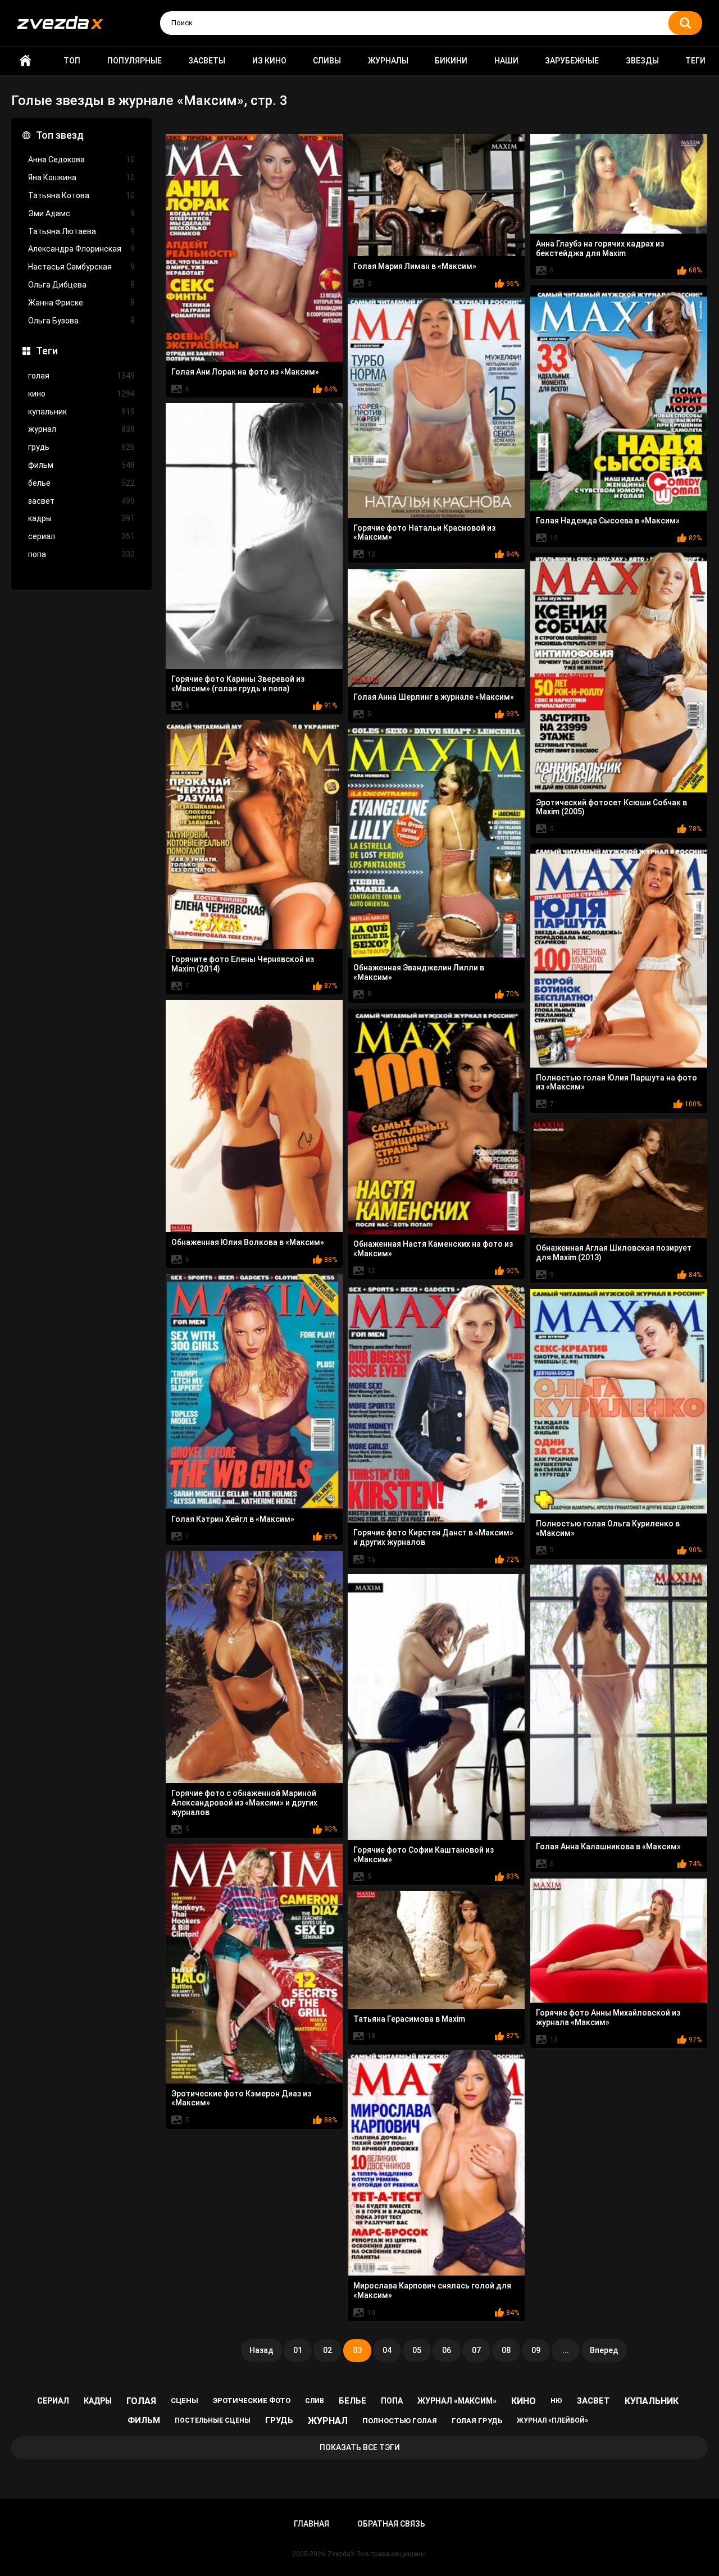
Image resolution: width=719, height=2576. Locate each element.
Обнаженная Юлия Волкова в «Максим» (248, 1242)
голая (81, 376)
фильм (81, 465)
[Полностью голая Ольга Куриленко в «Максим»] (619, 1401)
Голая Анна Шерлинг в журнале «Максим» (434, 697)
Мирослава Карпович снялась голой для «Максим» (432, 2290)
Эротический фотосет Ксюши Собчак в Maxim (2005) (611, 807)
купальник (81, 412)
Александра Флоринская (81, 249)
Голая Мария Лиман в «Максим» (415, 266)
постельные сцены (213, 2420)
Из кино (269, 61)
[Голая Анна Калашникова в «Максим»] (619, 1701)
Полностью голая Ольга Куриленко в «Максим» (608, 1528)
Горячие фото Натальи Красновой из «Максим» (424, 533)
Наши (506, 61)
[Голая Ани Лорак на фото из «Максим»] (254, 248)
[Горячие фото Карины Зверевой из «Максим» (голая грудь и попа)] (254, 536)
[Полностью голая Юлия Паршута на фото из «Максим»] (619, 956)
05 (417, 2350)
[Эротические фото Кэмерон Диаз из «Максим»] (254, 1964)
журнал (81, 429)
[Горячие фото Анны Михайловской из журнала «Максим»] (619, 1941)
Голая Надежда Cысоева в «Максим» (608, 521)
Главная (25, 61)
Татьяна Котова (81, 195)
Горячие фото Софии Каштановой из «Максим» (424, 1855)
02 (327, 2350)
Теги (695, 61)
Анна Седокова (81, 159)
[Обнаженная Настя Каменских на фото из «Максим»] (436, 1121)
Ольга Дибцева (81, 285)
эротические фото (252, 2401)
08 (506, 2350)
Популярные (135, 61)
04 (387, 2350)
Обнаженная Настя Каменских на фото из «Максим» (433, 1249)
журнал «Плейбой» (552, 2420)
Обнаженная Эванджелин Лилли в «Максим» (419, 972)
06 (447, 2350)
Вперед (604, 2350)
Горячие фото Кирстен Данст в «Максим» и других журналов (433, 1537)
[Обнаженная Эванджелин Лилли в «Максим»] (436, 843)
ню (556, 2401)
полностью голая (400, 2421)
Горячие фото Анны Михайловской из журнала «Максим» (608, 2018)
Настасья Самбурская (81, 267)
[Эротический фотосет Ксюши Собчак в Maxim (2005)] (619, 673)
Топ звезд (60, 135)
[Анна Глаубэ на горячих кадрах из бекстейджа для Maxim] (619, 184)
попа (81, 554)
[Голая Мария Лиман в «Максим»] (436, 195)
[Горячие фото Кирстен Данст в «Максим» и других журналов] (436, 1404)
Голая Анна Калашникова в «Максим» (608, 1846)
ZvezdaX (341, 2554)
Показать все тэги (360, 2447)
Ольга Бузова (81, 321)
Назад (261, 2350)
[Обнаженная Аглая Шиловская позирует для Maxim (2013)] (619, 1178)
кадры (81, 518)
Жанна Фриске (81, 303)
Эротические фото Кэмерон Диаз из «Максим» (241, 2098)
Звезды (642, 61)
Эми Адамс (81, 213)
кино (81, 394)
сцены (185, 2401)
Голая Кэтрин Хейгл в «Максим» (233, 1519)
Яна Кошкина (81, 177)
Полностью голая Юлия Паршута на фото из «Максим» (616, 1082)
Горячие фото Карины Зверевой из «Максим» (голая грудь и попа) (238, 684)
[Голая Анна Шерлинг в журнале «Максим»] (436, 628)
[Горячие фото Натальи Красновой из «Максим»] (436, 408)
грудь (81, 447)
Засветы (207, 61)
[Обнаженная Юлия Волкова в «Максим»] (254, 1116)
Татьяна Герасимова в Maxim (409, 2019)
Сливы (327, 61)
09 (536, 2350)
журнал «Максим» (457, 2401)
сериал (81, 536)
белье (81, 483)
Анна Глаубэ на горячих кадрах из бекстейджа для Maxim (600, 249)
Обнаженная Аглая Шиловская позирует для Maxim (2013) (614, 1253)
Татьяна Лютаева (81, 231)
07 (476, 2350)
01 (298, 2350)
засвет (81, 501)
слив (315, 2401)
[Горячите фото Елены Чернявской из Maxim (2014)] (254, 835)
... (566, 2350)
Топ (72, 61)
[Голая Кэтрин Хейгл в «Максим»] (254, 1392)
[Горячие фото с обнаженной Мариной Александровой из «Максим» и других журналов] (254, 1667)
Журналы (388, 61)
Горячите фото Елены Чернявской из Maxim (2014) (243, 964)
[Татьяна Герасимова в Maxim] (436, 1950)
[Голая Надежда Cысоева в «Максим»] (619, 398)
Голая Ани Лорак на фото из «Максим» (245, 372)
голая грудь (477, 2421)
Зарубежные (572, 61)
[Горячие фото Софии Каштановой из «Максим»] (436, 1707)
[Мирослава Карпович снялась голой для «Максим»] (436, 2163)
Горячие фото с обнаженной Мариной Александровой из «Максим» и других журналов (244, 1803)
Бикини (451, 61)
